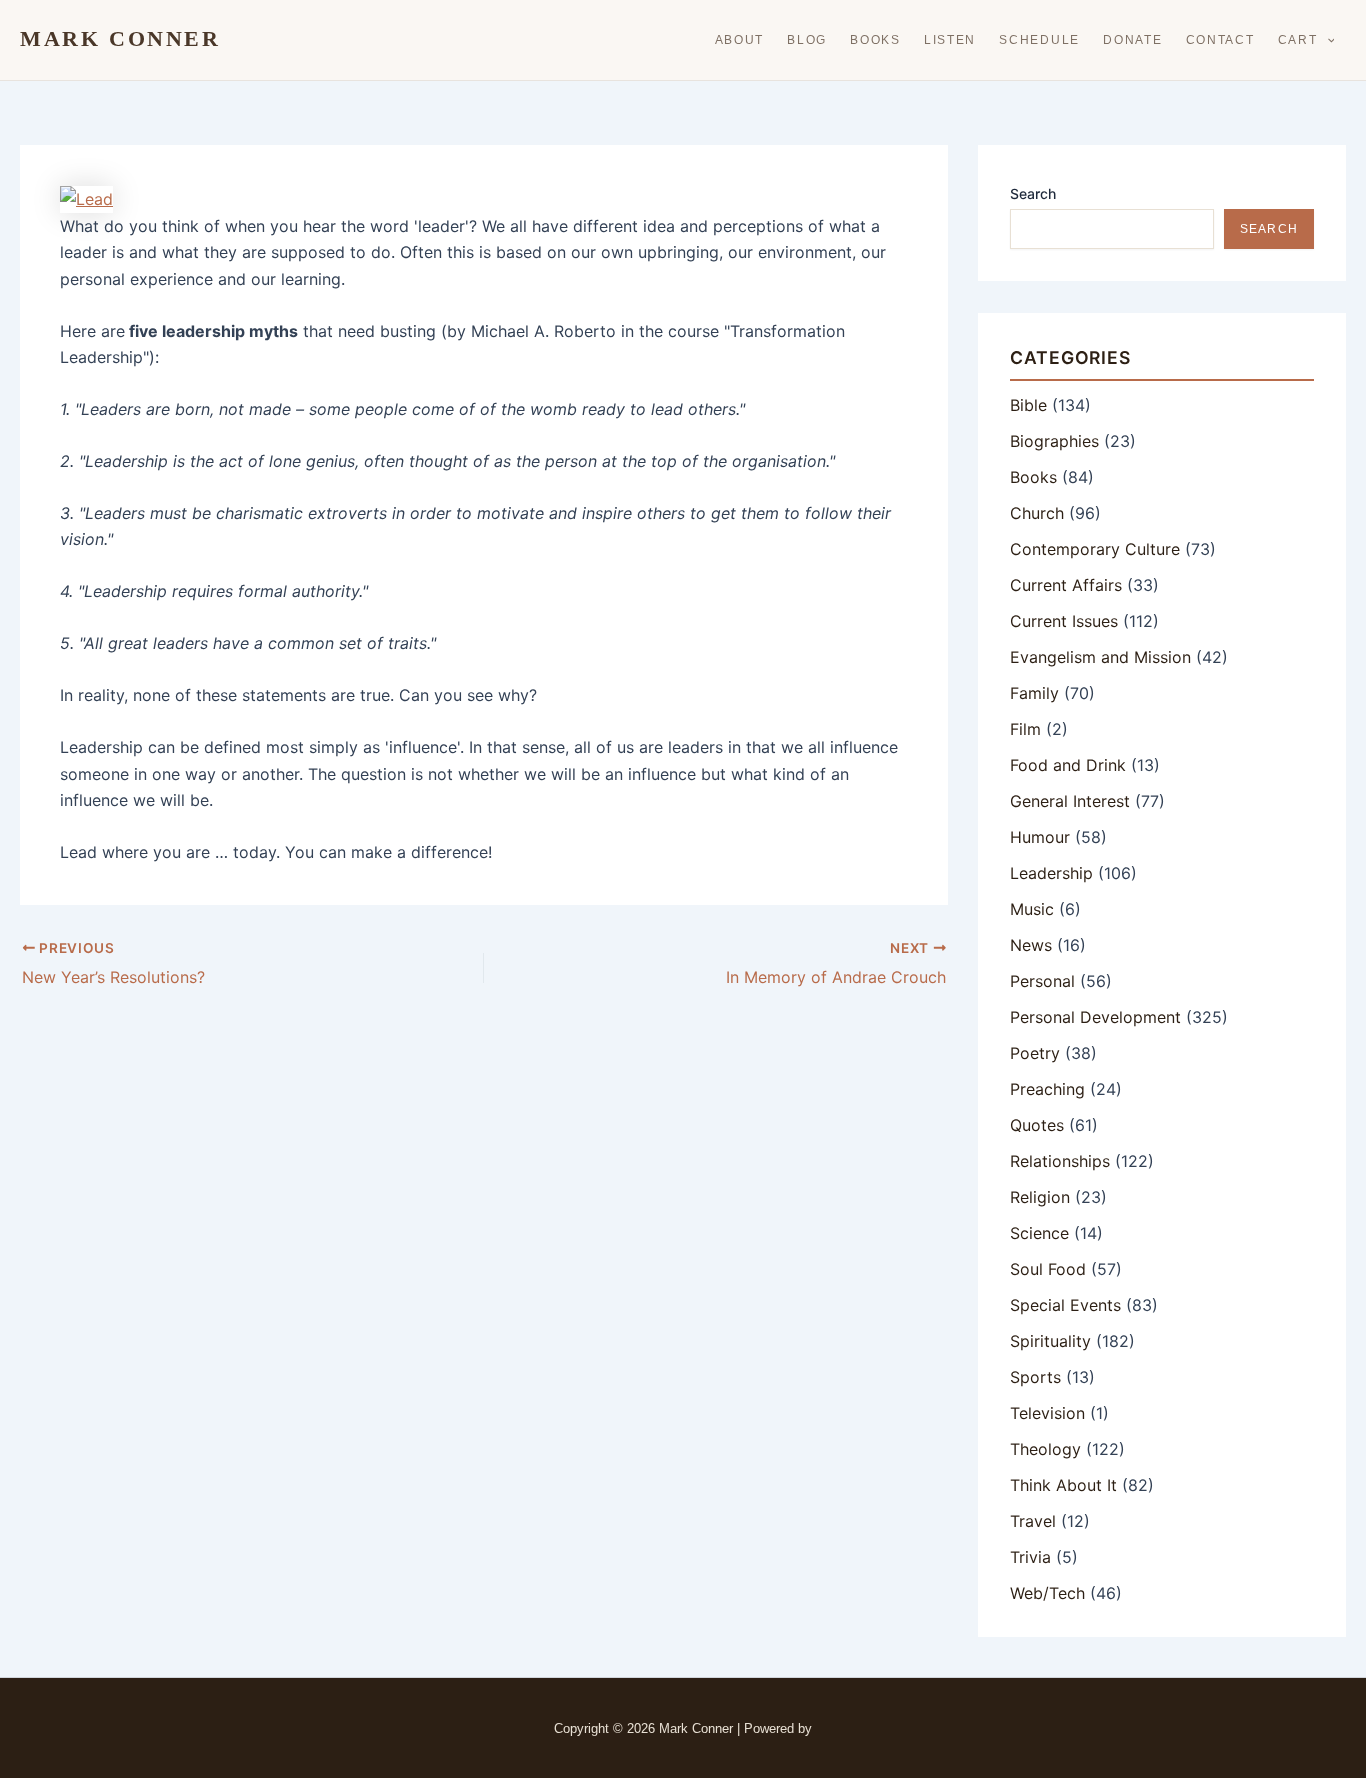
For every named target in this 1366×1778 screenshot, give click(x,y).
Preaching (1047, 1089)
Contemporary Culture (1095, 549)
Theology (1045, 1449)
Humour (1040, 837)
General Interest (1070, 801)
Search (1033, 193)
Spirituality (1050, 1341)
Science (1039, 1233)
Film (1025, 729)
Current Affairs (1066, 585)
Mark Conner (120, 39)
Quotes (1037, 1125)
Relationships (1060, 1161)
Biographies (1054, 441)
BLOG (807, 40)
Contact (1220, 40)
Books (875, 40)
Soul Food (1048, 1269)
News (1031, 945)
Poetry (1035, 1053)
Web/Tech (1047, 1593)
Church (1037, 513)
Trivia (1030, 1557)
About (740, 40)
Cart (1298, 40)
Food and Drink (1068, 765)
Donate (1132, 40)
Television (1047, 1413)
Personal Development (1095, 1017)
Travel (1033, 1521)
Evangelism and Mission (1100, 657)
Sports (1035, 1377)
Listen (950, 40)
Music (1032, 909)
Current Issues (1064, 621)
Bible (1028, 405)
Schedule (1039, 40)
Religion (1040, 1197)
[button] (1326, 40)
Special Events (1065, 1305)
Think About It (1063, 1485)
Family (1034, 693)
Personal (1042, 981)
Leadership (1051, 873)
